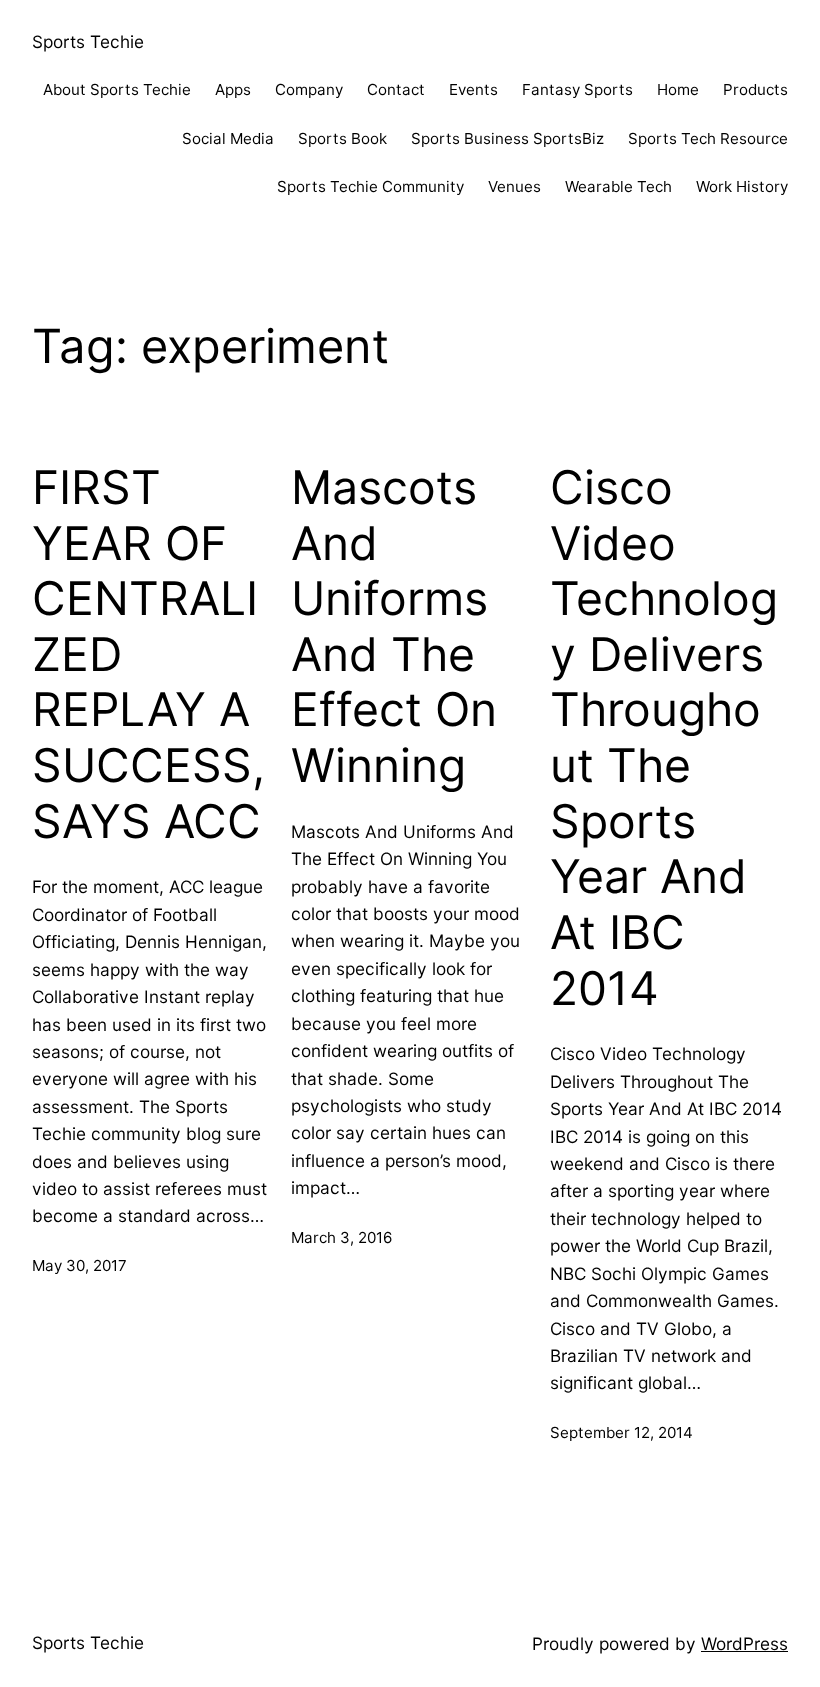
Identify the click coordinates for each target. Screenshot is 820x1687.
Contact (396, 89)
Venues (514, 186)
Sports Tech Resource (708, 138)
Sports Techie (88, 41)
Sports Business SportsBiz (507, 138)
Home (678, 89)
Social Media (228, 138)
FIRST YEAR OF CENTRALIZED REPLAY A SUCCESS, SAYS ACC (148, 654)
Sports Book (342, 138)
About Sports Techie (117, 89)
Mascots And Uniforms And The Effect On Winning (394, 626)
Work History (742, 186)
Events (473, 89)
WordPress (744, 1643)
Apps (233, 89)
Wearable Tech (618, 186)
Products (755, 89)
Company (309, 89)
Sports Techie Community (370, 186)
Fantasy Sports (577, 89)
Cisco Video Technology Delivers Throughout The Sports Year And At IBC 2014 (664, 738)
